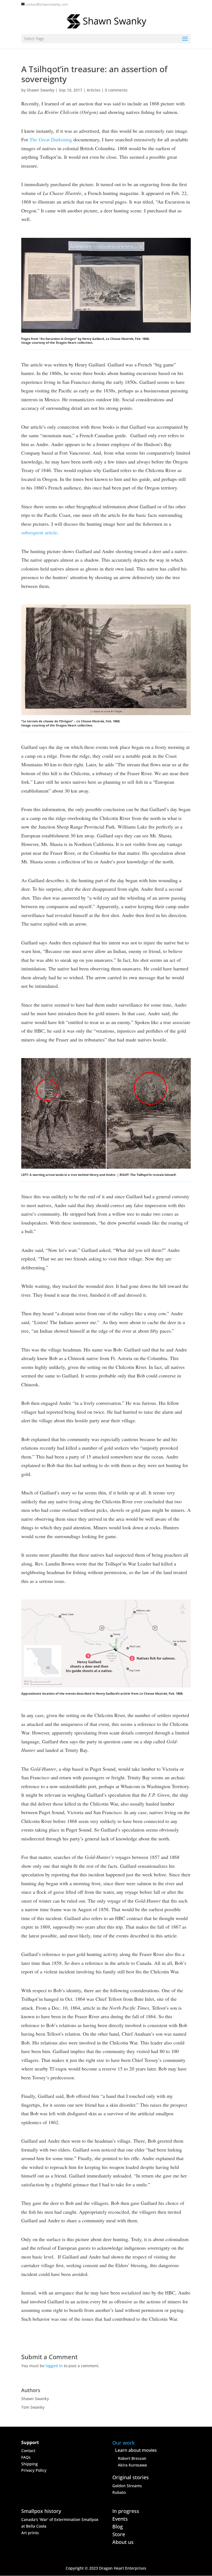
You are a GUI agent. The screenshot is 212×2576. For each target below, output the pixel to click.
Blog (118, 2526)
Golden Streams (127, 2486)
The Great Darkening (51, 139)
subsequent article (39, 532)
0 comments (116, 90)
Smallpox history (41, 2511)
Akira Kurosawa (132, 2465)
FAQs (26, 2457)
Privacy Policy (34, 2470)
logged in (54, 2366)
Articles (94, 90)
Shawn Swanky (41, 90)
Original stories (131, 2477)
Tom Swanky (33, 2407)
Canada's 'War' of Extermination (51, 2519)
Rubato (119, 2492)
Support (30, 2442)
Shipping (30, 2464)
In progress (126, 2511)
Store (119, 2534)
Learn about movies (136, 2450)
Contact (28, 2451)
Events (120, 2519)
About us (123, 2542)
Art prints (30, 2533)
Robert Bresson (132, 2458)
